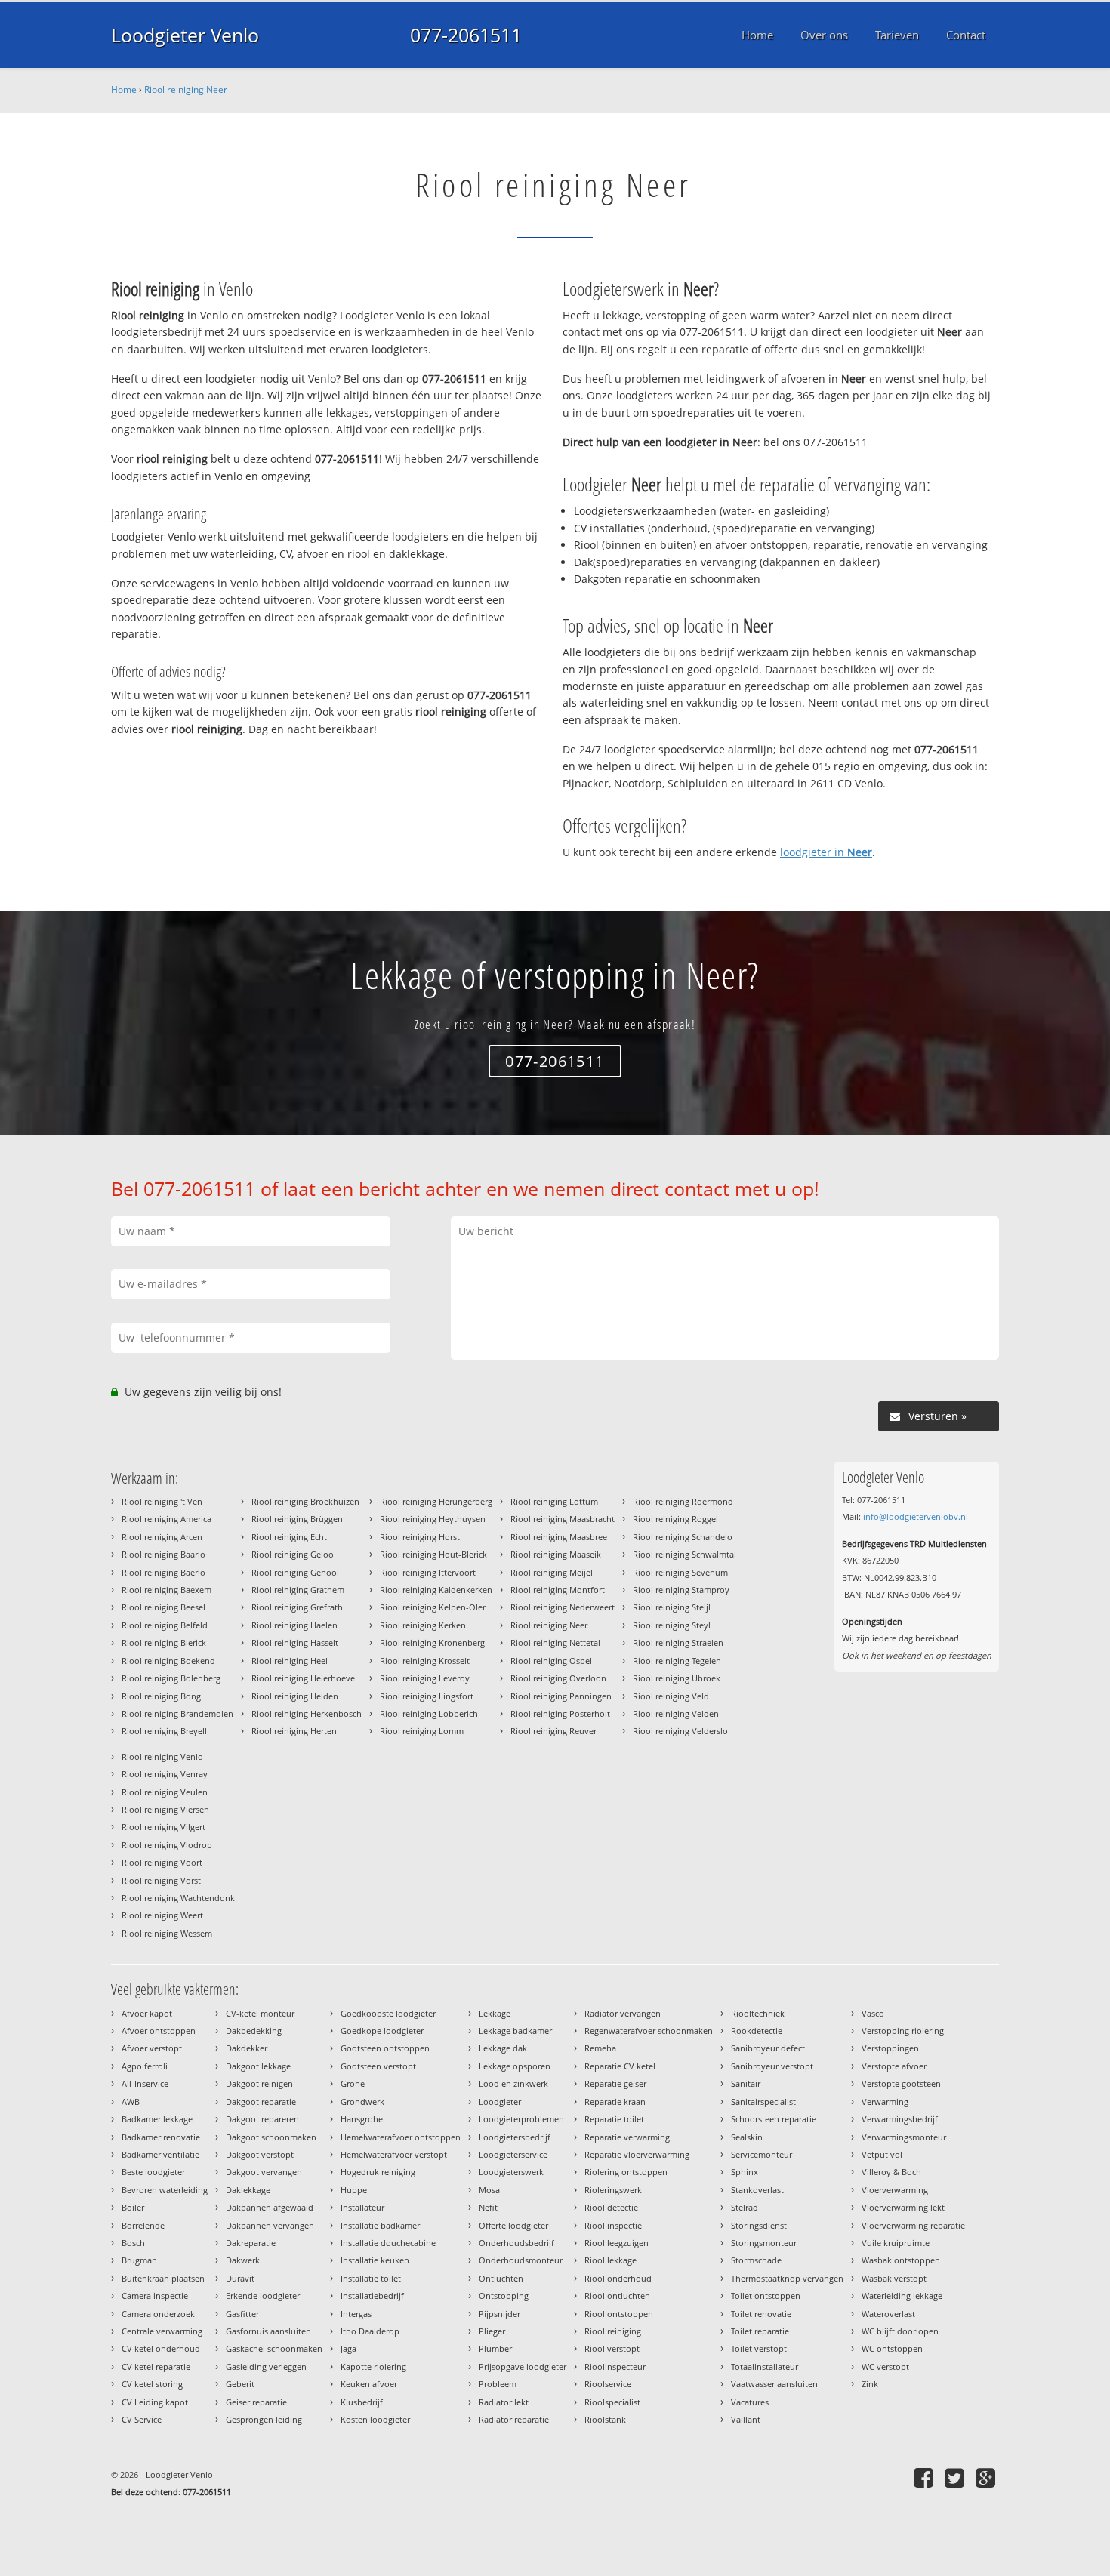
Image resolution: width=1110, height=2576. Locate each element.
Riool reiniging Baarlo (163, 1554)
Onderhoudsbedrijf (516, 2243)
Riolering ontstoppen (626, 2172)
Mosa (489, 2190)
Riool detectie (611, 2207)
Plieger (492, 2331)
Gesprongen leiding (264, 2419)
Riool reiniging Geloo (293, 1554)
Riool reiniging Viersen (165, 1809)
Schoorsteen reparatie (774, 2119)
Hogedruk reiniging (378, 2172)
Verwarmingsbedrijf (900, 2119)
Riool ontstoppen (619, 2314)
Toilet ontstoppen (766, 2296)
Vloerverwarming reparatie (913, 2225)
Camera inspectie (155, 2296)
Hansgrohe (362, 2119)
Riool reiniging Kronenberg (432, 1642)
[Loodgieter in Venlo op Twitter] (956, 2477)
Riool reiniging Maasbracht (563, 1519)
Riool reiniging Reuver (553, 1731)
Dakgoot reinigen (259, 2083)
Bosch (133, 2243)
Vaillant (746, 2419)
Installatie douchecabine (388, 2243)
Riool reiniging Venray (165, 1774)
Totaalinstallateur (765, 2366)
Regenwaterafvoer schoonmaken (649, 2031)
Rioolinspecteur (615, 2366)
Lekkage (495, 2013)
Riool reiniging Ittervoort (428, 1572)
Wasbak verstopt (894, 2278)
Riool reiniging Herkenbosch (307, 1713)
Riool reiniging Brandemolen (177, 1713)
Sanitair (746, 2083)
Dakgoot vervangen (264, 2172)
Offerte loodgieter (513, 2225)
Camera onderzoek (158, 2314)
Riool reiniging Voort (162, 1862)
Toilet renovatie (761, 2314)
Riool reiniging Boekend (168, 1661)
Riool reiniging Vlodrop (167, 1845)
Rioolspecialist (612, 2402)
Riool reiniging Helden (295, 1696)
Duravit (240, 2278)
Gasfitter (242, 2314)
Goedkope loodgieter (382, 2031)
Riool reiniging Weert (162, 1915)
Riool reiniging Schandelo (683, 1537)
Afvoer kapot (147, 2013)
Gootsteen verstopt (378, 2066)
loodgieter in (826, 852)
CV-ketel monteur (260, 2013)
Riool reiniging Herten (294, 1731)
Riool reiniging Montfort (558, 1590)
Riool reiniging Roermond (683, 1501)
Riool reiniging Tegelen (677, 1661)
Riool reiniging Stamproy (681, 1590)
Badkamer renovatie (161, 2137)
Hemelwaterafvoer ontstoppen (401, 2137)
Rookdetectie (757, 2031)
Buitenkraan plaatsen (163, 2278)
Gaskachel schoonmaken (274, 2348)
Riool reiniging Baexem (166, 1590)
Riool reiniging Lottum (554, 1501)
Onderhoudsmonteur (521, 2260)
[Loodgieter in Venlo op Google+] (987, 2477)
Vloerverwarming (895, 2190)
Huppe (354, 2190)
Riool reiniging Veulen (165, 1792)
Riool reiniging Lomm (422, 1731)
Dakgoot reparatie (261, 2101)
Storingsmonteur (764, 2243)
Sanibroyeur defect (768, 2048)
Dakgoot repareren (262, 2119)
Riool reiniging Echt (289, 1537)
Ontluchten (501, 2278)
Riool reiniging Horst (420, 1537)
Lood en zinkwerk (513, 2083)
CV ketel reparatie (156, 2366)
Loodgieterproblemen (521, 2119)
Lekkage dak (503, 2048)
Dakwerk (243, 2260)
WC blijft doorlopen (900, 2331)
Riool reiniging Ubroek (677, 1678)
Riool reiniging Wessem (167, 1933)
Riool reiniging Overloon (558, 1678)
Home (124, 89)
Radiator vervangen (623, 2013)
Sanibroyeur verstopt (772, 2066)
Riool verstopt (612, 2348)
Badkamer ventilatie (160, 2154)
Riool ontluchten (617, 2296)
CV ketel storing (152, 2384)
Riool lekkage (610, 2260)
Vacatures (750, 2402)
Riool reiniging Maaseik (556, 1554)
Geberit (240, 2384)
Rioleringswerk (613, 2190)
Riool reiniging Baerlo (163, 1572)
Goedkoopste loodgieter (388, 2013)
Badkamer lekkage (157, 2119)
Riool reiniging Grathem (298, 1590)
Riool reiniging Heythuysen (433, 1519)
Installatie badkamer (380, 2225)
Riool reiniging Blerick (164, 1642)
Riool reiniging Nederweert (563, 1607)
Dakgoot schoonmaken (271, 2137)
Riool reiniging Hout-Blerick (433, 1554)
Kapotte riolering (373, 2366)
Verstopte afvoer (894, 2066)
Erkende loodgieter (263, 2296)
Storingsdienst (759, 2225)
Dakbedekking (254, 2031)
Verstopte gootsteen (901, 2083)
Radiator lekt (504, 2402)
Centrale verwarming (162, 2331)
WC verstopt (885, 2366)
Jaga (348, 2348)
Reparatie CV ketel (620, 2066)
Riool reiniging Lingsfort (427, 1696)
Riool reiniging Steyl (672, 1625)
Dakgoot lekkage (258, 2066)
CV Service (142, 2419)
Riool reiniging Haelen (294, 1625)
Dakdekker (247, 2048)
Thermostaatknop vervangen (787, 2278)
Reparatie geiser (615, 2083)
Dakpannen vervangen (270, 2225)
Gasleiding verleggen (266, 2366)
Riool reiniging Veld (671, 1696)
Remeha (600, 2048)
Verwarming (885, 2101)
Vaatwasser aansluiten (774, 2384)
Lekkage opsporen (515, 2066)
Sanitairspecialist (763, 2101)
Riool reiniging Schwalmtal (684, 1554)
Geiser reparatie (256, 2402)
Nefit (488, 2207)
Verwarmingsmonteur (904, 2137)
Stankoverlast (757, 2190)
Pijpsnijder (499, 2314)
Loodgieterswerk (511, 2172)
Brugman (139, 2260)
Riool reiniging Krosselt (425, 1661)
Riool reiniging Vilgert (163, 1827)
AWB (131, 2101)
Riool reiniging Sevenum (680, 1572)
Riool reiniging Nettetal (555, 1642)
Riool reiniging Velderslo (680, 1731)
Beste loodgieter (153, 2172)
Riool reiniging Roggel (675, 1519)
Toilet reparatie (760, 2331)
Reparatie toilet (614, 2119)
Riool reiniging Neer (186, 89)
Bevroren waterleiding (165, 2190)
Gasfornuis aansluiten (268, 2331)
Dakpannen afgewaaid (270, 2207)
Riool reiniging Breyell (164, 1731)
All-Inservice (145, 2083)
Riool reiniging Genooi (295, 1572)
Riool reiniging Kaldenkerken (436, 1590)
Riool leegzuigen (617, 2243)
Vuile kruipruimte (896, 2243)
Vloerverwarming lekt (903, 2207)
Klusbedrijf (362, 2402)
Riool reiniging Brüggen (297, 1519)
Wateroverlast (888, 2314)
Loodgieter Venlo (185, 35)
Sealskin (747, 2137)
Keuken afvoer (369, 2384)
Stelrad (745, 2207)
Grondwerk (362, 2101)
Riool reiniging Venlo (162, 1756)
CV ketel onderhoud (161, 2348)
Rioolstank (605, 2419)
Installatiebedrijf (372, 2296)
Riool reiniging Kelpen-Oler (433, 1607)
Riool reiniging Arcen (162, 1537)
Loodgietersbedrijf (515, 2137)
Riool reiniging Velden (676, 1713)
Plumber (495, 2348)
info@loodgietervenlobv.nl (916, 1516)
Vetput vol (882, 2154)
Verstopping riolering (903, 2031)
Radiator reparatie (514, 2419)
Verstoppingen (890, 2048)
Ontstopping (504, 2296)
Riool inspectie (613, 2225)
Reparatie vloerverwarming (637, 2154)
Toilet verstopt (759, 2348)
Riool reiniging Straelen (678, 1642)
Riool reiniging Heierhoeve (303, 1678)
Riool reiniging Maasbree (559, 1537)
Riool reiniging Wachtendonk (178, 1898)
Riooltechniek (758, 2013)
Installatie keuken (375, 2260)
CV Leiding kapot (155, 2402)
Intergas (356, 2314)
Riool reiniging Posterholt (560, 1713)
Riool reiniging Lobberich (429, 1713)
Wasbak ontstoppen (901, 2260)
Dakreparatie (251, 2243)
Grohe (353, 2083)
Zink (870, 2384)
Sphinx (745, 2172)
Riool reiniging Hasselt (295, 1642)
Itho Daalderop (370, 2331)
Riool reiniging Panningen (561, 1696)
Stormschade (756, 2260)
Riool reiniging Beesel (163, 1607)
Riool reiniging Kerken (423, 1625)
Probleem (498, 2384)
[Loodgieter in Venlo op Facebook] (925, 2477)
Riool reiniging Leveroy (425, 1678)
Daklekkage (248, 2190)
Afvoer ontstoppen (159, 2031)
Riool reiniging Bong (161, 1696)
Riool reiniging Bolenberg (171, 1678)
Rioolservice (608, 2384)
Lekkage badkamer (515, 2031)
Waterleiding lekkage (902, 2296)
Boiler (133, 2207)
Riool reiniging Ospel (551, 1661)
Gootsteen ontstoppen (385, 2048)
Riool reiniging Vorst (161, 1880)
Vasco (873, 2013)
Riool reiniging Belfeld (165, 1625)
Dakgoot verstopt (260, 2154)
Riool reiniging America (166, 1519)
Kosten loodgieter (375, 2419)
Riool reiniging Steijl (672, 1607)
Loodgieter (500, 2101)
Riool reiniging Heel (290, 1661)
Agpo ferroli (145, 2066)
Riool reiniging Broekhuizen (305, 1501)
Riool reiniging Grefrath (297, 1607)
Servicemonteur (762, 2154)
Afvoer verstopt (152, 2048)
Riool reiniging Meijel (552, 1572)
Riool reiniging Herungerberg (436, 1501)
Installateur (362, 2207)
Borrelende (143, 2225)
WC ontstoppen (892, 2348)
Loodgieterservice (513, 2154)
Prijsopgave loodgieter (523, 2366)
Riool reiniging (613, 2331)
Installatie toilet (371, 2278)
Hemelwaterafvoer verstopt (394, 2154)
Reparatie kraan (615, 2101)
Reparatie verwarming (627, 2137)
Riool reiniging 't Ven (162, 1501)
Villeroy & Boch (891, 2172)
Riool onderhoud (618, 2278)
